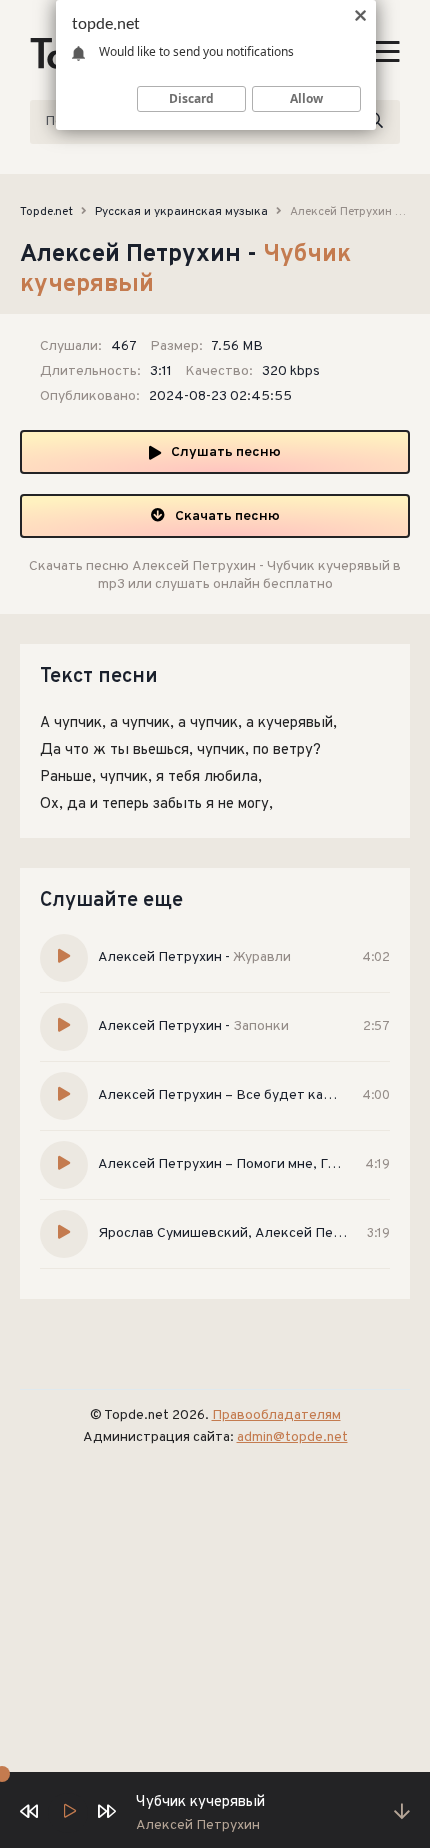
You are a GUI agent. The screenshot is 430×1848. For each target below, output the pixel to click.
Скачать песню (227, 516)
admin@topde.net (292, 1437)
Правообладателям (276, 1415)
